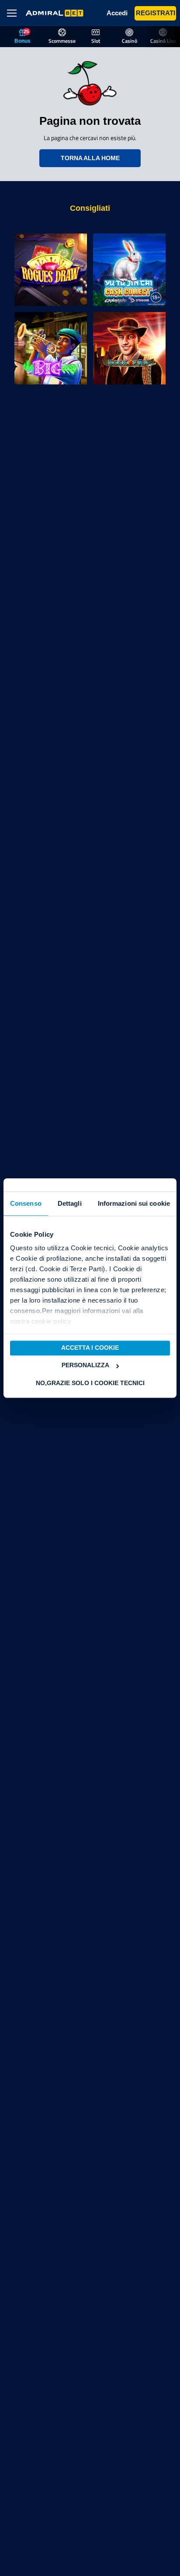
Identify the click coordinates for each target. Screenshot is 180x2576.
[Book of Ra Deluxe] (129, 348)
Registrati (155, 13)
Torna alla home (90, 158)
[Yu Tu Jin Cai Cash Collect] (129, 270)
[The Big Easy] (51, 348)
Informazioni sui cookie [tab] (134, 1203)
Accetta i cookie (90, 1348)
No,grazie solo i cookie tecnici (90, 1383)
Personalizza (85, 1366)
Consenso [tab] (26, 1203)
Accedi (116, 13)
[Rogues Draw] (51, 270)
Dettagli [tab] (70, 1203)
